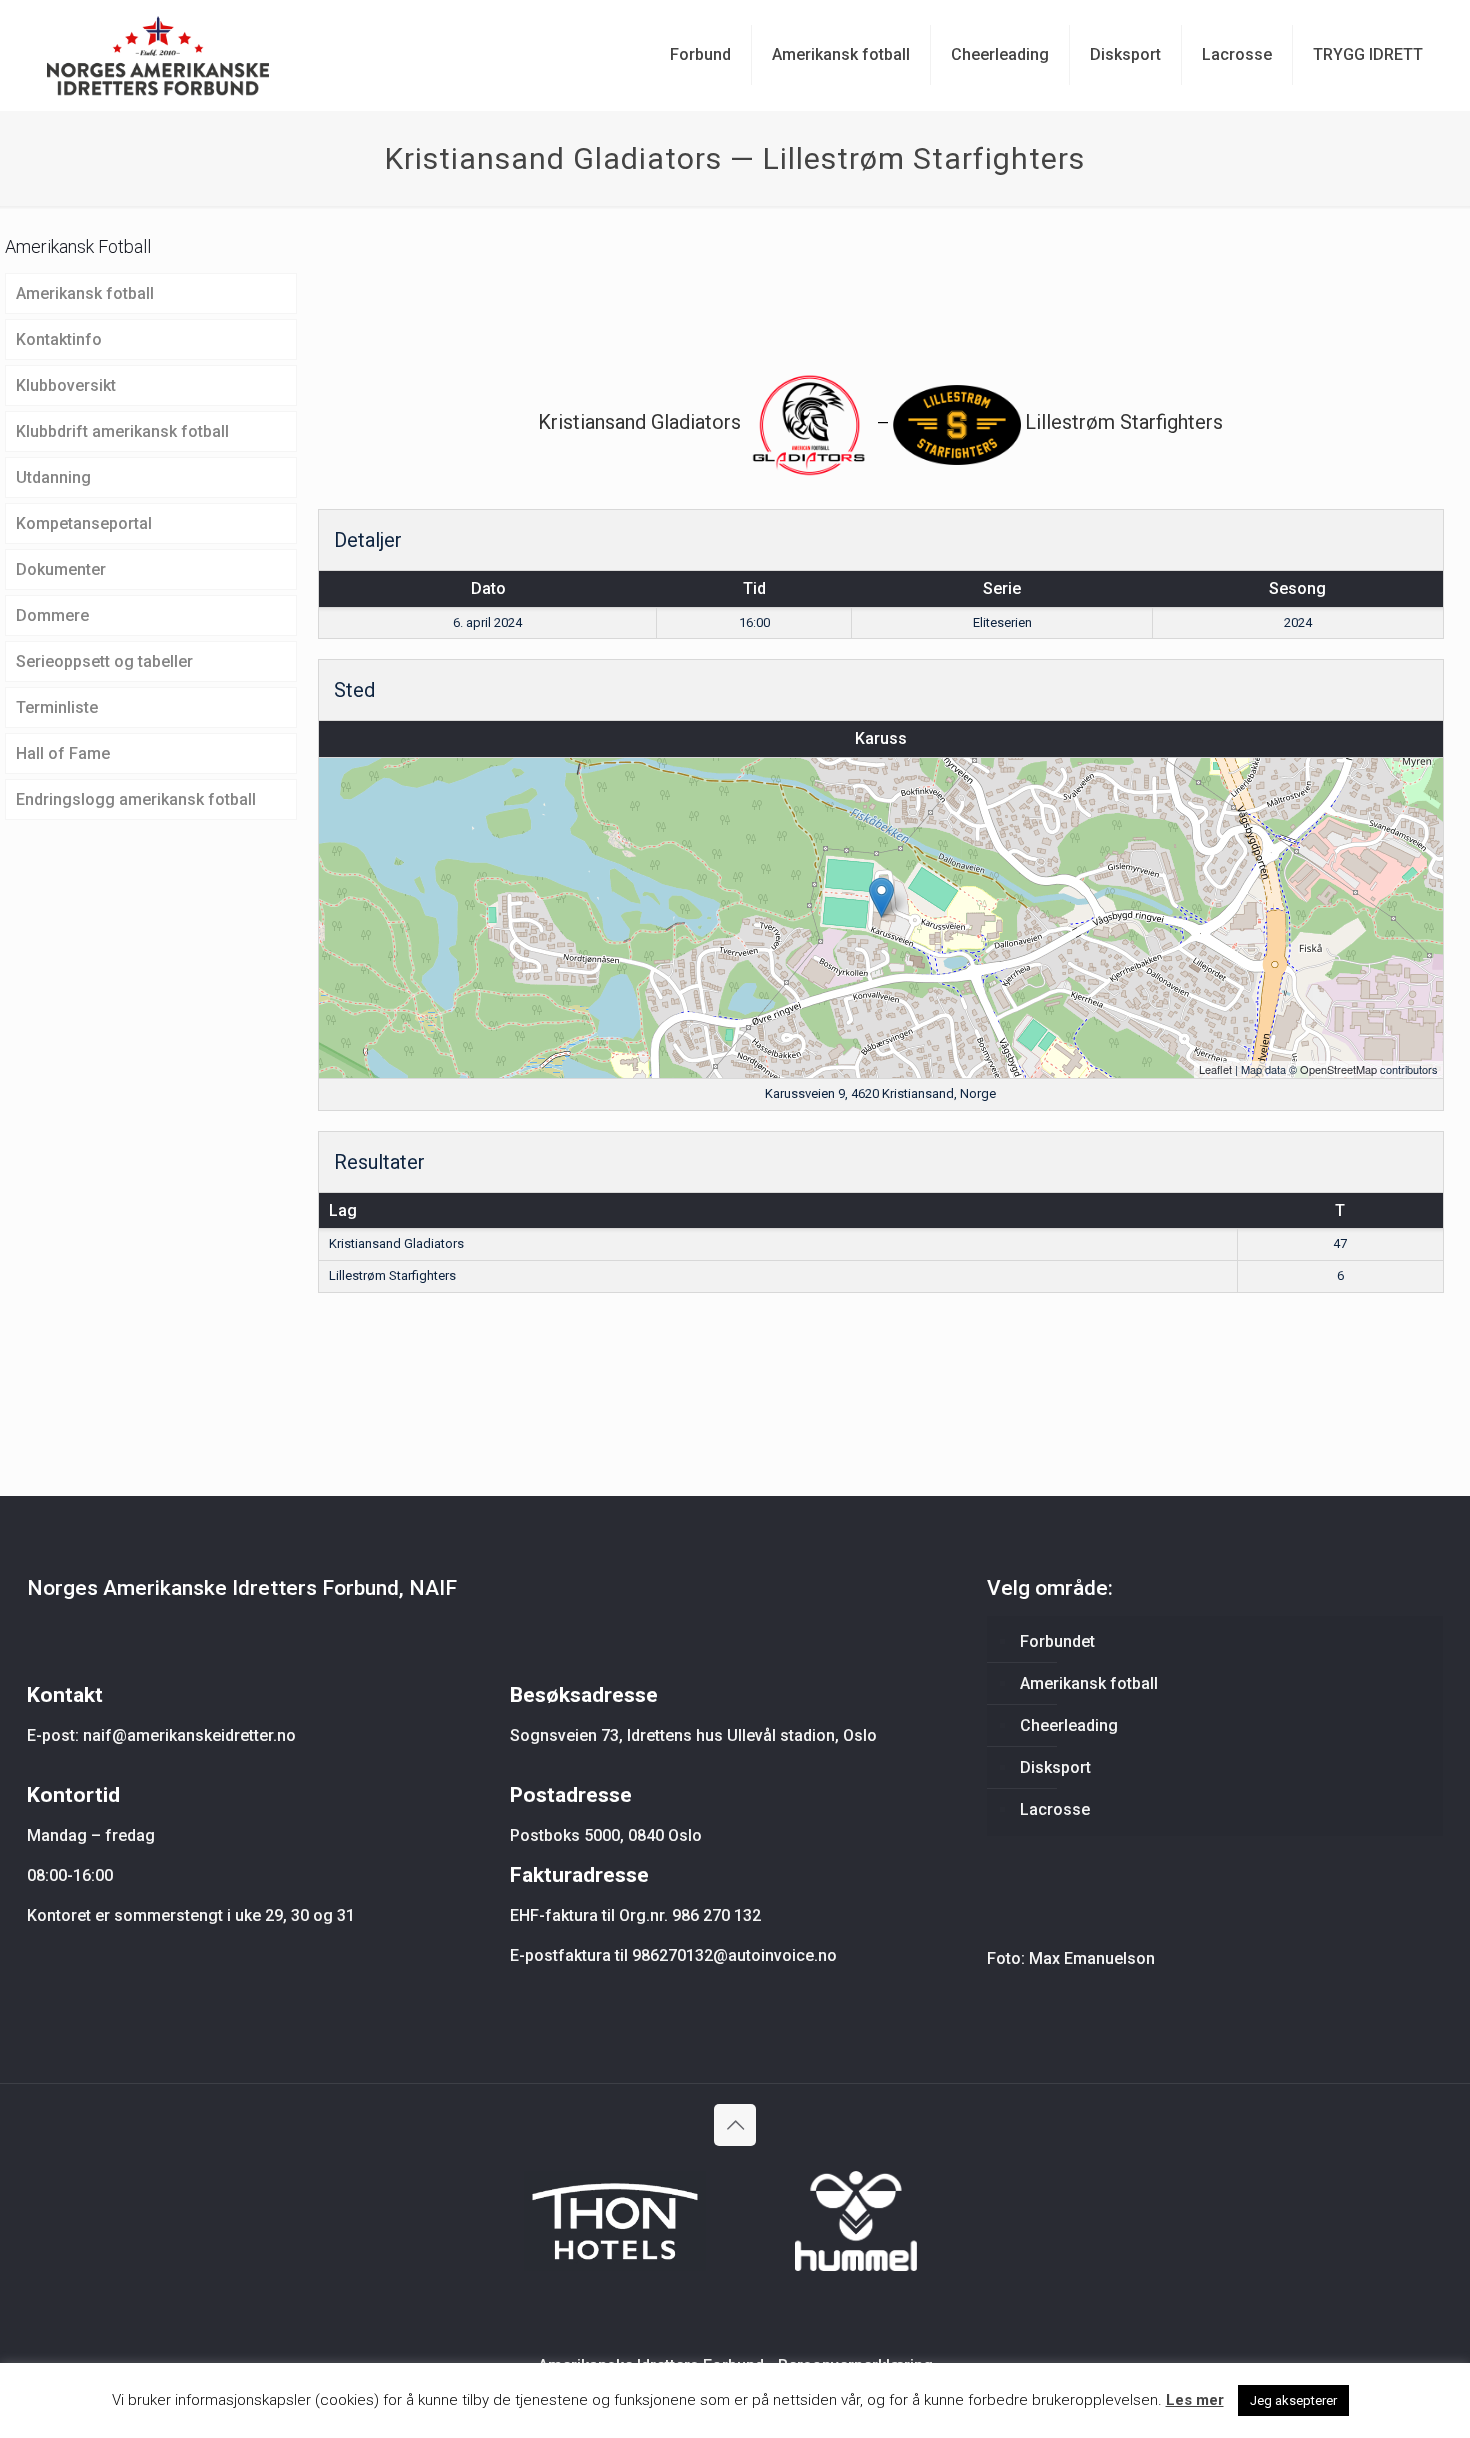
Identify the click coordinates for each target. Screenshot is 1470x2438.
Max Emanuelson (1092, 1958)
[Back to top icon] (735, 2125)
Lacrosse (1055, 1809)
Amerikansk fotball (85, 293)
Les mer (1195, 2400)
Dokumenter (61, 569)
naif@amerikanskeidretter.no (189, 1735)
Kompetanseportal (84, 523)
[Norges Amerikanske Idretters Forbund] (158, 55)
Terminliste (57, 707)
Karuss (881, 738)
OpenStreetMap (1338, 1069)
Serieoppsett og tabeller (104, 661)
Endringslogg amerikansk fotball (136, 799)
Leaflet (1215, 1069)
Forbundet (1057, 1641)
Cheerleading (1069, 1725)
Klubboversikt (66, 385)
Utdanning (53, 477)
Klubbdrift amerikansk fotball (122, 431)
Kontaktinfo (59, 339)
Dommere (52, 615)
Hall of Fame (63, 753)
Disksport (1055, 1767)
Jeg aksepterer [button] (1293, 2400)
